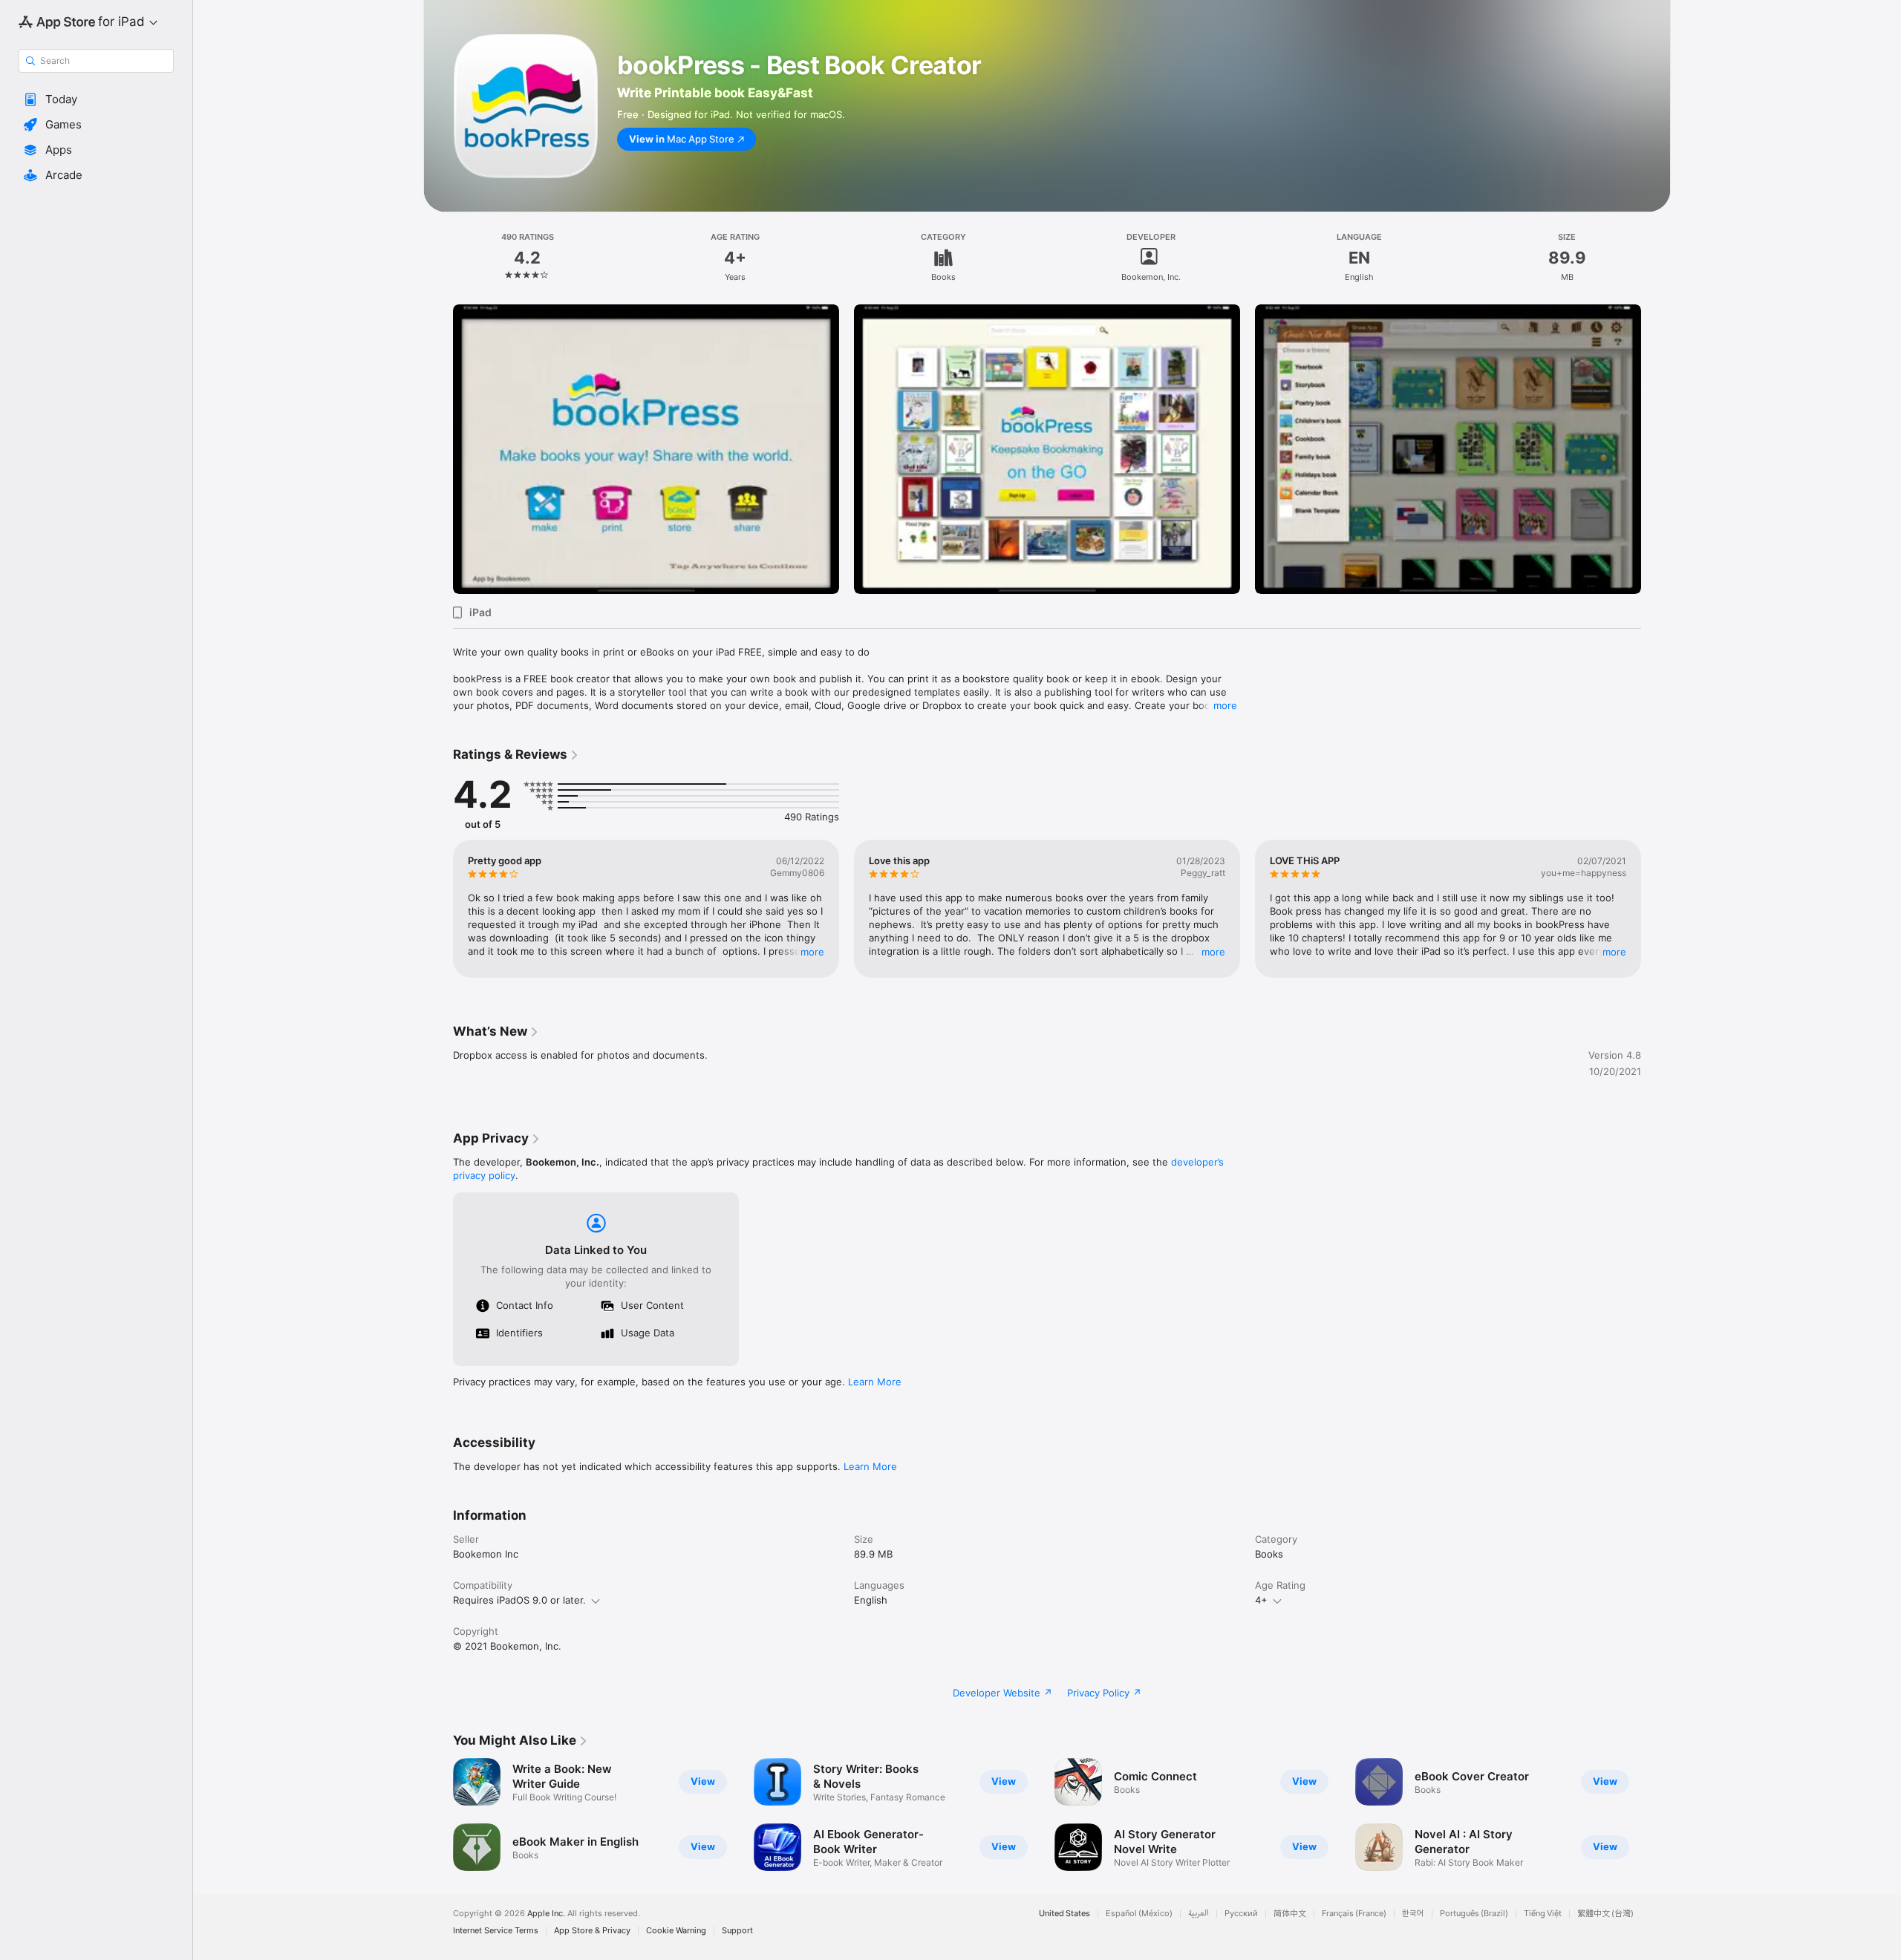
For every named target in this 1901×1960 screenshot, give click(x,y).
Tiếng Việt (1543, 1914)
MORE (812, 952)
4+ (1261, 1600)
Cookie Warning (676, 1931)
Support (737, 1931)
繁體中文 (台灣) (1605, 1914)
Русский (1241, 1914)
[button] (96, 99)
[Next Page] (1656, 449)
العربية (1199, 1914)
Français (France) (1354, 1914)
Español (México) (1139, 1914)
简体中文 (1290, 1914)
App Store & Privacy (592, 1931)
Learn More (875, 1382)
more (1225, 705)
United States (1064, 1914)
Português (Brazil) (1474, 1914)
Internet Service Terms (496, 1931)
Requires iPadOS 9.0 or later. (519, 1600)
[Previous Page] (438, 449)
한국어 (1413, 1914)
